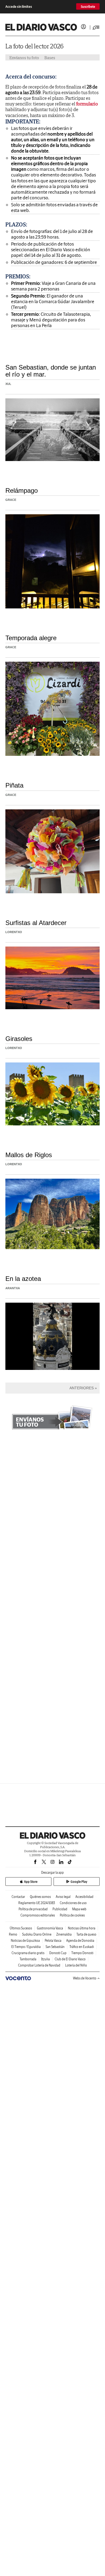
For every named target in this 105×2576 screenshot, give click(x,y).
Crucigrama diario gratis (28, 1953)
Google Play (79, 1882)
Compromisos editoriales (38, 1915)
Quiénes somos (40, 1897)
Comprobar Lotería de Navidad (39, 1965)
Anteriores (82, 1388)
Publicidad (60, 1909)
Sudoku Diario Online (37, 1934)
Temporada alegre (31, 638)
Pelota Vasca (53, 1941)
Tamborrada (28, 1959)
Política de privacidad (33, 1909)
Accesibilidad (84, 1897)
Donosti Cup (58, 1953)
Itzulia (45, 1959)
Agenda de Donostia (80, 1941)
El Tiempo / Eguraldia (26, 1947)
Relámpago (22, 490)
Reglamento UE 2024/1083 (37, 1903)
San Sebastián (55, 1947)
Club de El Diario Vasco (70, 1959)
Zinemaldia (64, 1934)
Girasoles (19, 1039)
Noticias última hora (82, 1928)
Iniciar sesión (83, 27)
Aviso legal (63, 1897)
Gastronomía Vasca (50, 1928)
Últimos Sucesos (21, 1928)
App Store (31, 1882)
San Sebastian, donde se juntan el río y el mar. (51, 371)
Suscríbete (88, 7)
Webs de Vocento (85, 1978)
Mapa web (79, 1909)
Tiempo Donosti (82, 1953)
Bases (50, 58)
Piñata (14, 785)
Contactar (18, 1897)
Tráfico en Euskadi (82, 1947)
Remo (13, 1934)
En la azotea (23, 1279)
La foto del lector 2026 (34, 46)
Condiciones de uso (73, 1903)
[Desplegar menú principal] (96, 27)
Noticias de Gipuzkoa (25, 1941)
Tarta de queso (86, 1934)
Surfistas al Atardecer (36, 923)
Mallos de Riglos (29, 1155)
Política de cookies (72, 1915)
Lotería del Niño (76, 1965)
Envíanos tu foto (24, 58)
